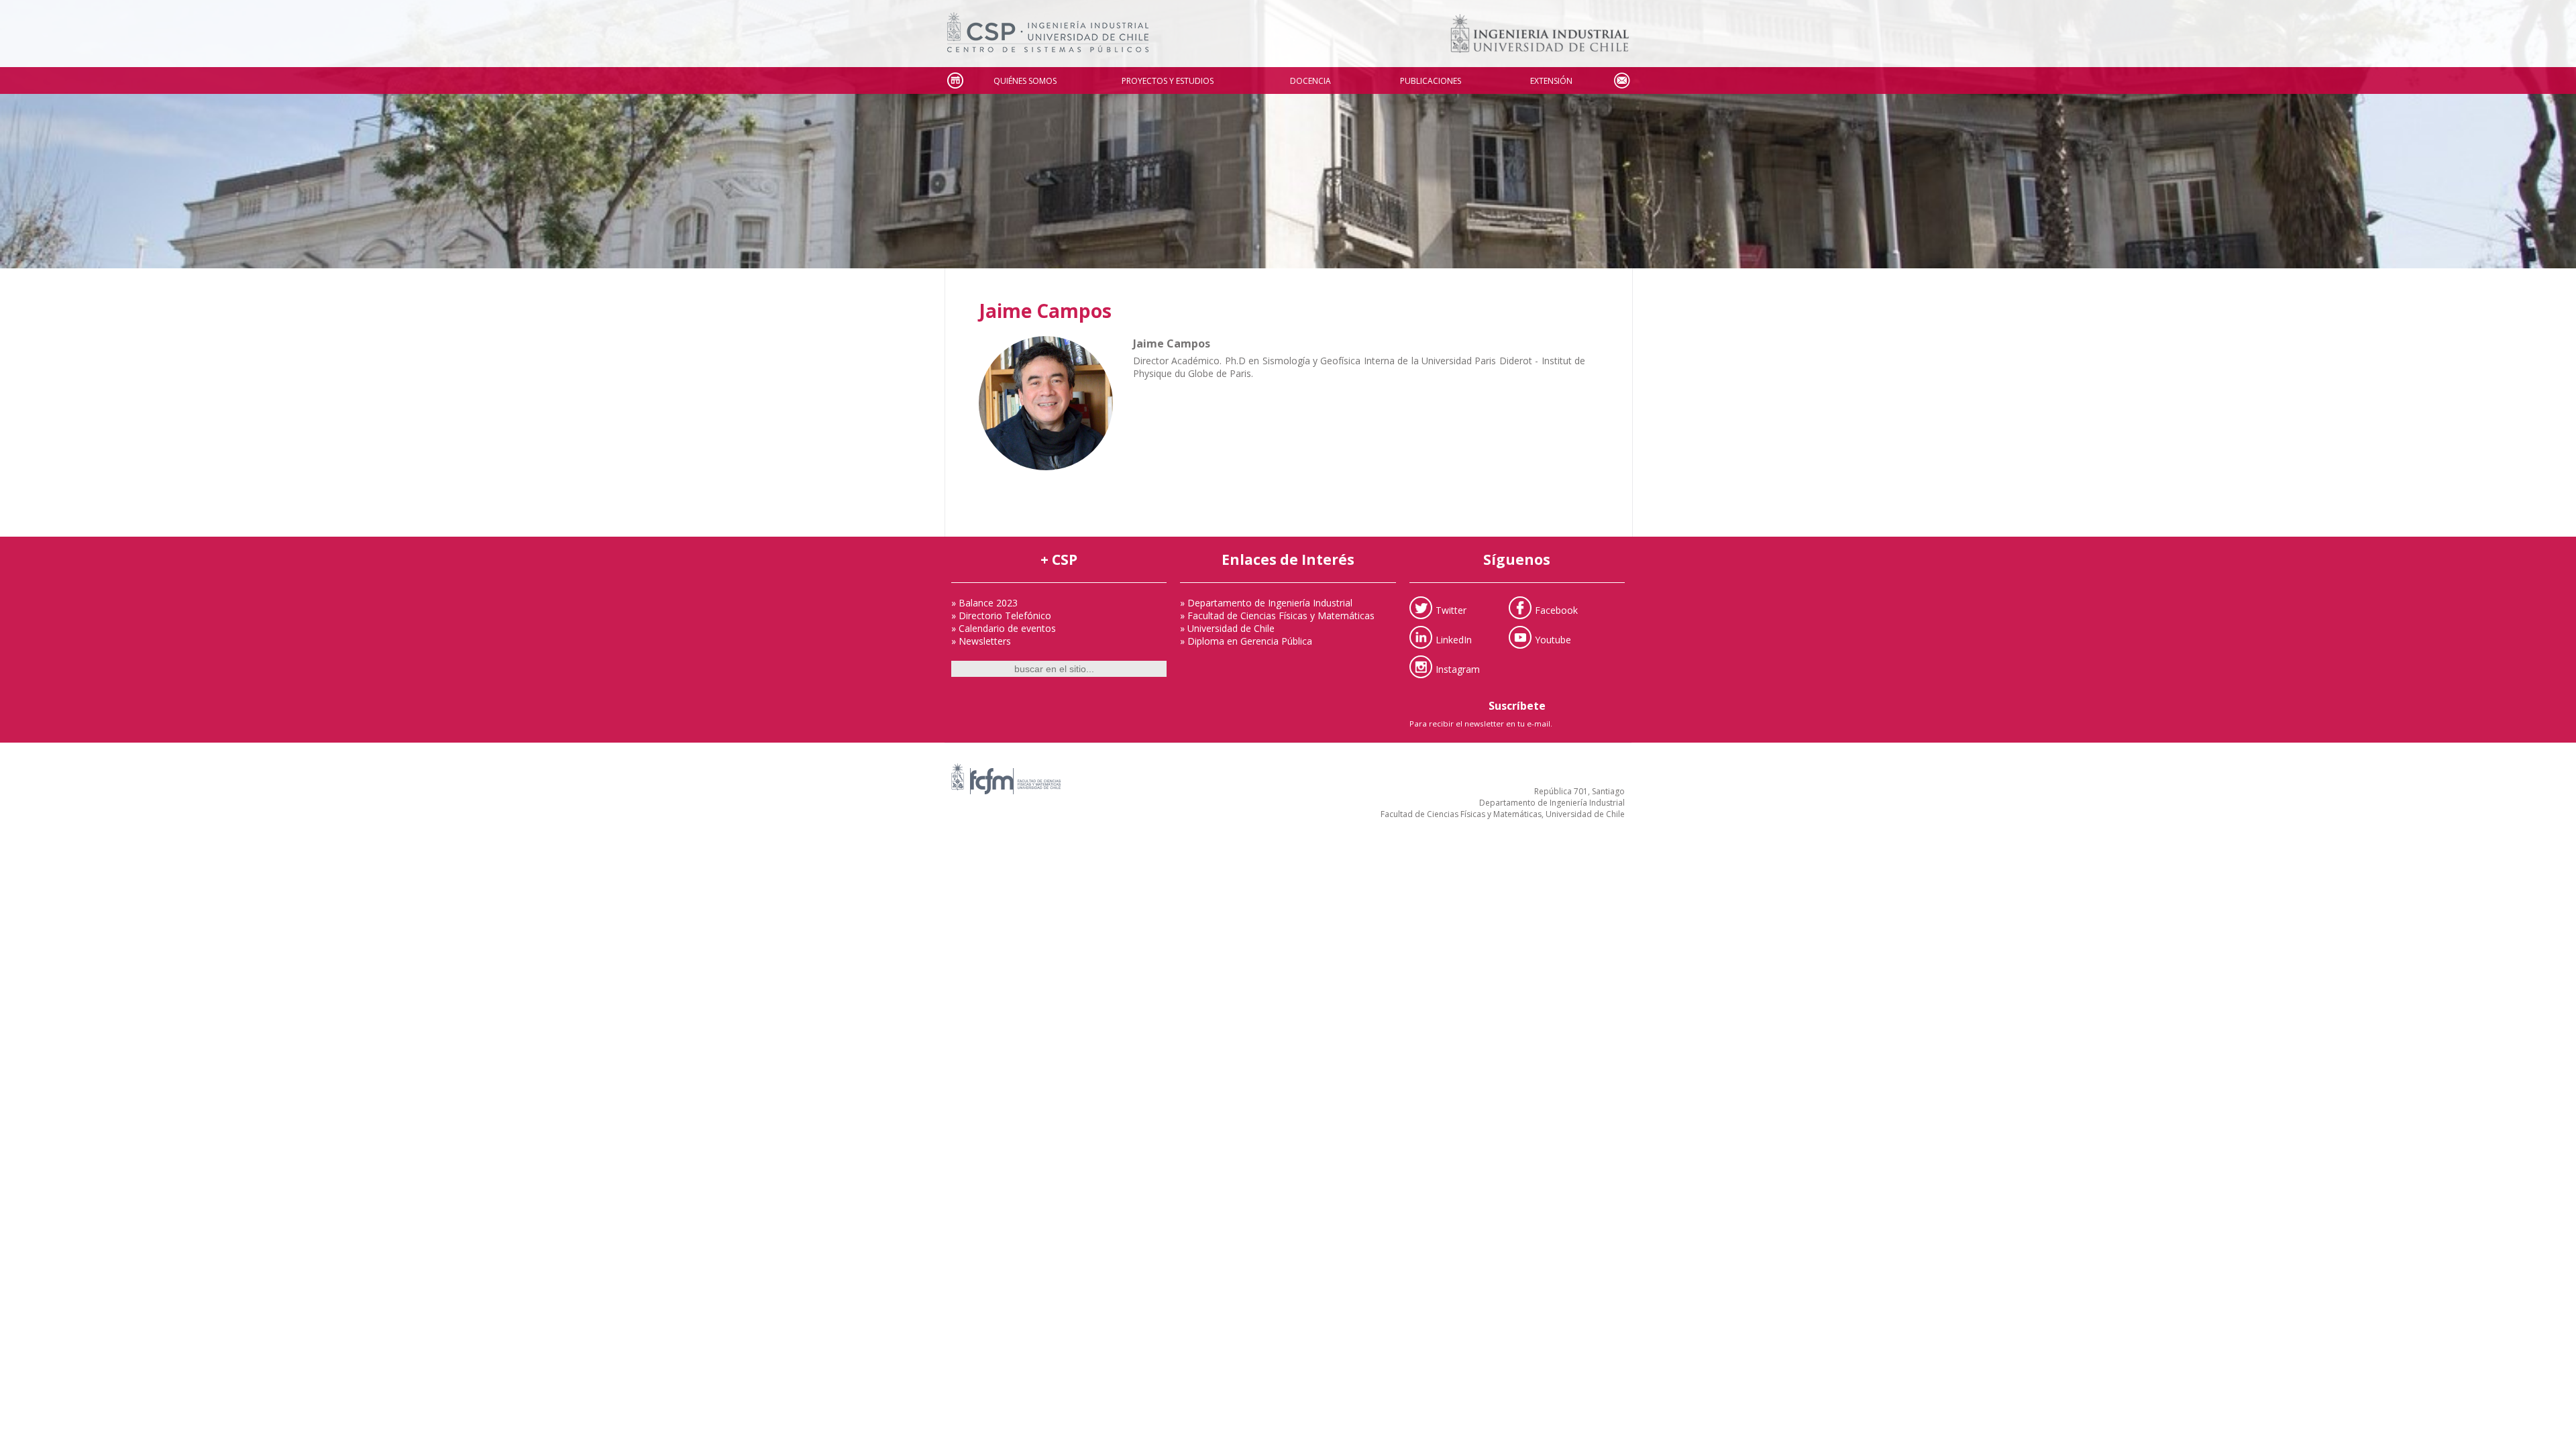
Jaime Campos (1045, 311)
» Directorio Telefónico (1001, 615)
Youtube (1553, 639)
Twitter (1451, 609)
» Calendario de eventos (1004, 628)
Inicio (955, 81)
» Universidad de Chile (1227, 628)
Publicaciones (1431, 81)
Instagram (1458, 668)
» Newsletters (981, 641)
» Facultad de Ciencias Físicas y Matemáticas (1277, 615)
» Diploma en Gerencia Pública (1246, 641)
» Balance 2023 (984, 603)
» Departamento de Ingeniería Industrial (1266, 603)
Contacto (1621, 81)
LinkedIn (1454, 639)
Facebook (1556, 609)
